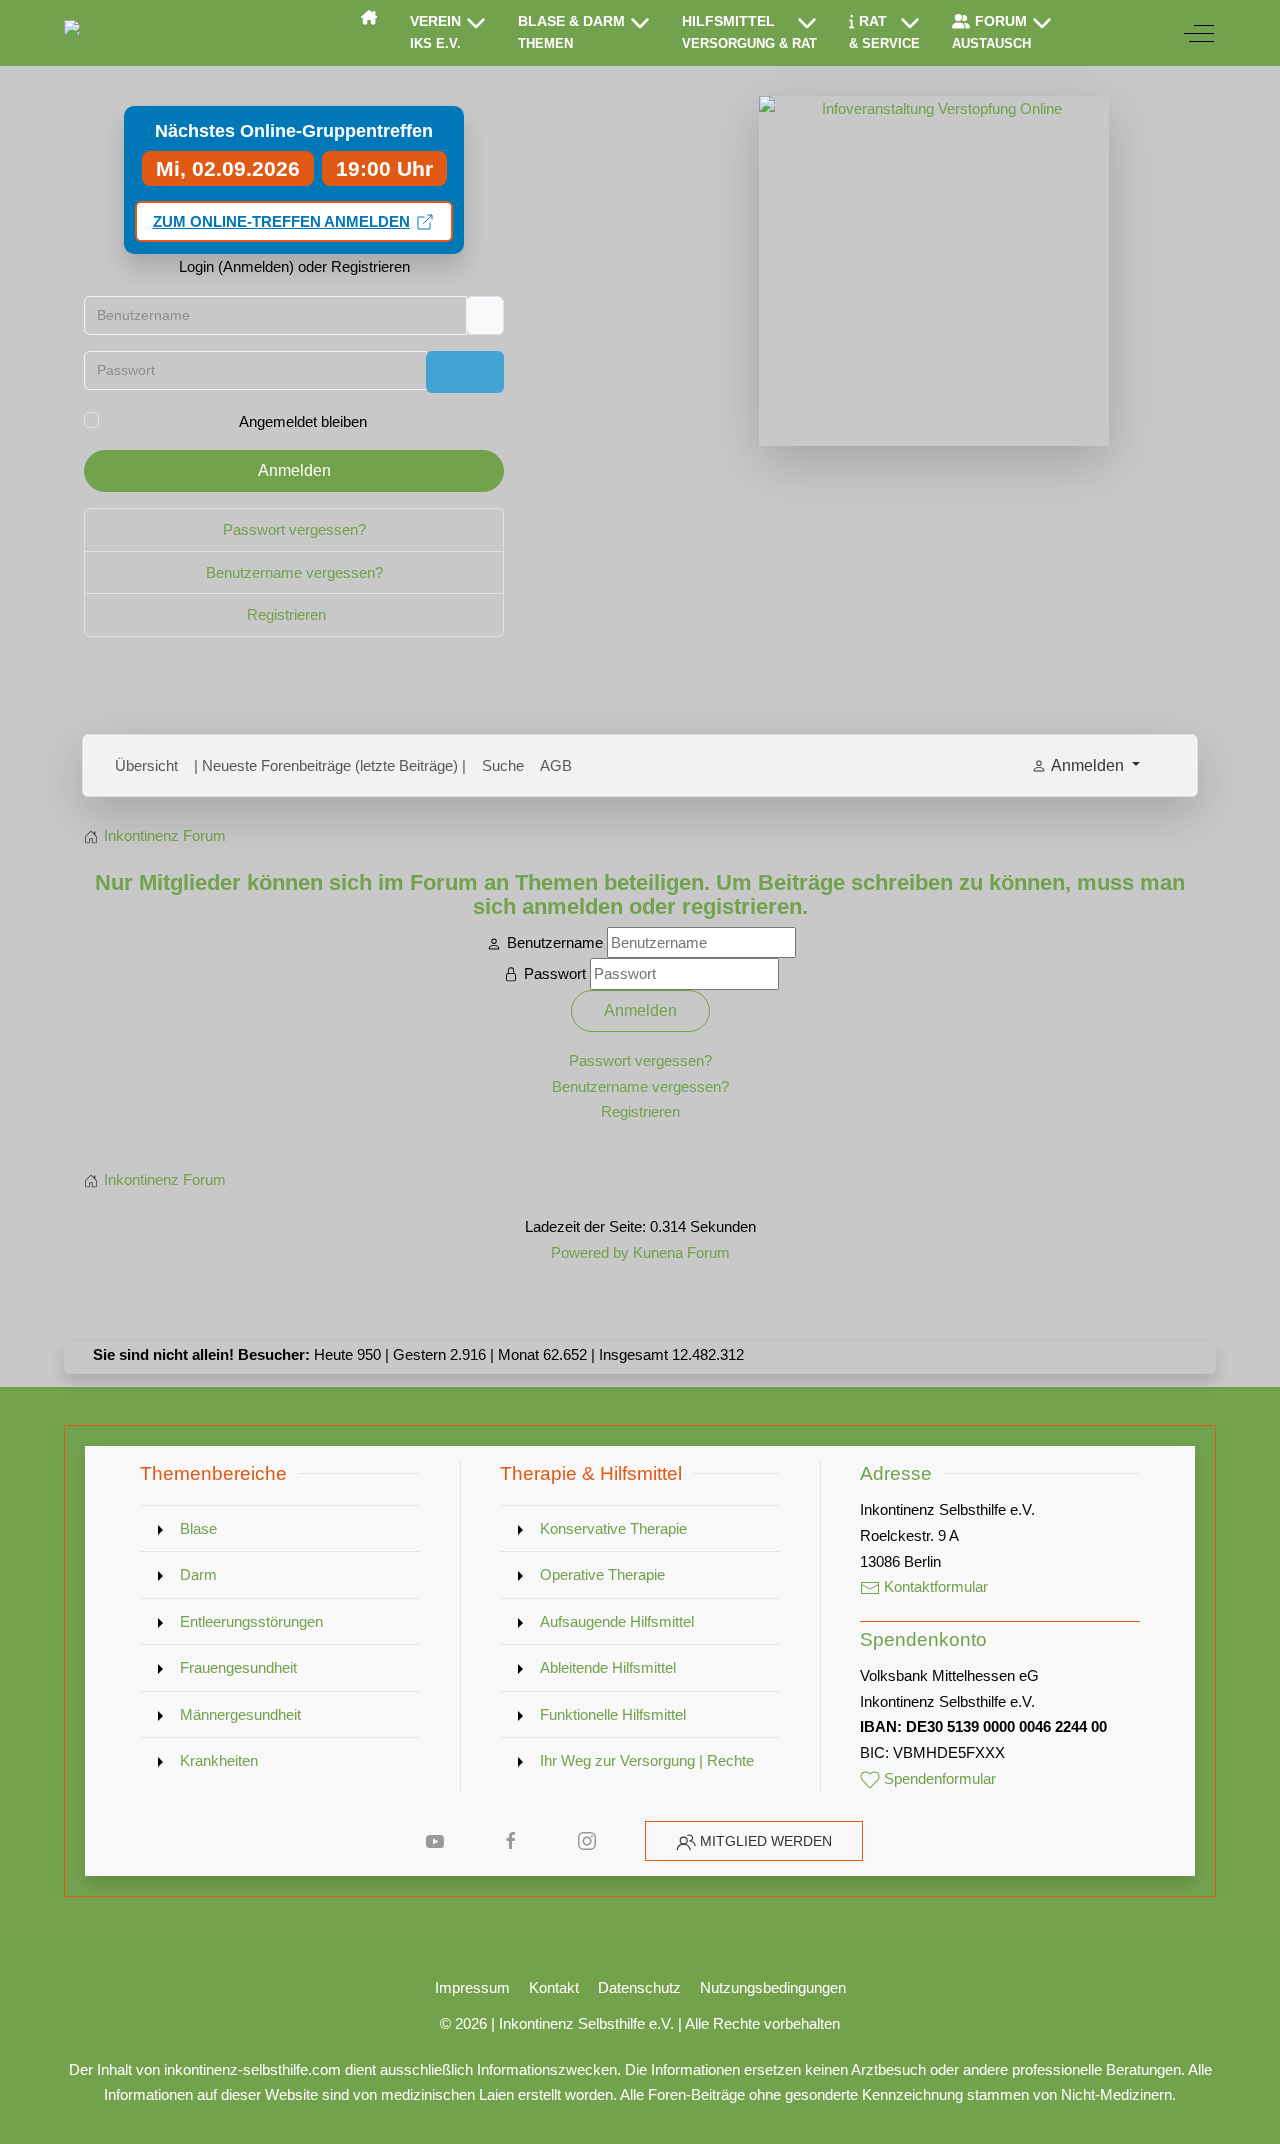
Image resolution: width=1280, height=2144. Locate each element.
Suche (503, 765)
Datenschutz (639, 1987)
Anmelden (294, 470)
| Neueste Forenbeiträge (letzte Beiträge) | (330, 765)
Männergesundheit (240, 1714)
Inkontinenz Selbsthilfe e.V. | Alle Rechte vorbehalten (669, 2023)
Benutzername (555, 942)
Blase (198, 1528)
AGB (556, 765)
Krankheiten (219, 1760)
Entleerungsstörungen (251, 1621)
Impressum (472, 1987)
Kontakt (554, 1987)
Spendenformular (938, 1778)
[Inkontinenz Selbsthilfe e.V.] (159, 33)
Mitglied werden (766, 1841)
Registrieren (288, 614)
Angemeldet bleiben (303, 421)
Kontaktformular (934, 1586)
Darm (198, 1574)
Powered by (590, 1252)
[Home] (369, 17)
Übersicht (146, 765)
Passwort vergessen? (294, 529)
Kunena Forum (681, 1252)
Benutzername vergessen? (294, 572)
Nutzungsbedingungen (773, 1987)
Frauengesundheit (238, 1667)
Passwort (555, 973)
